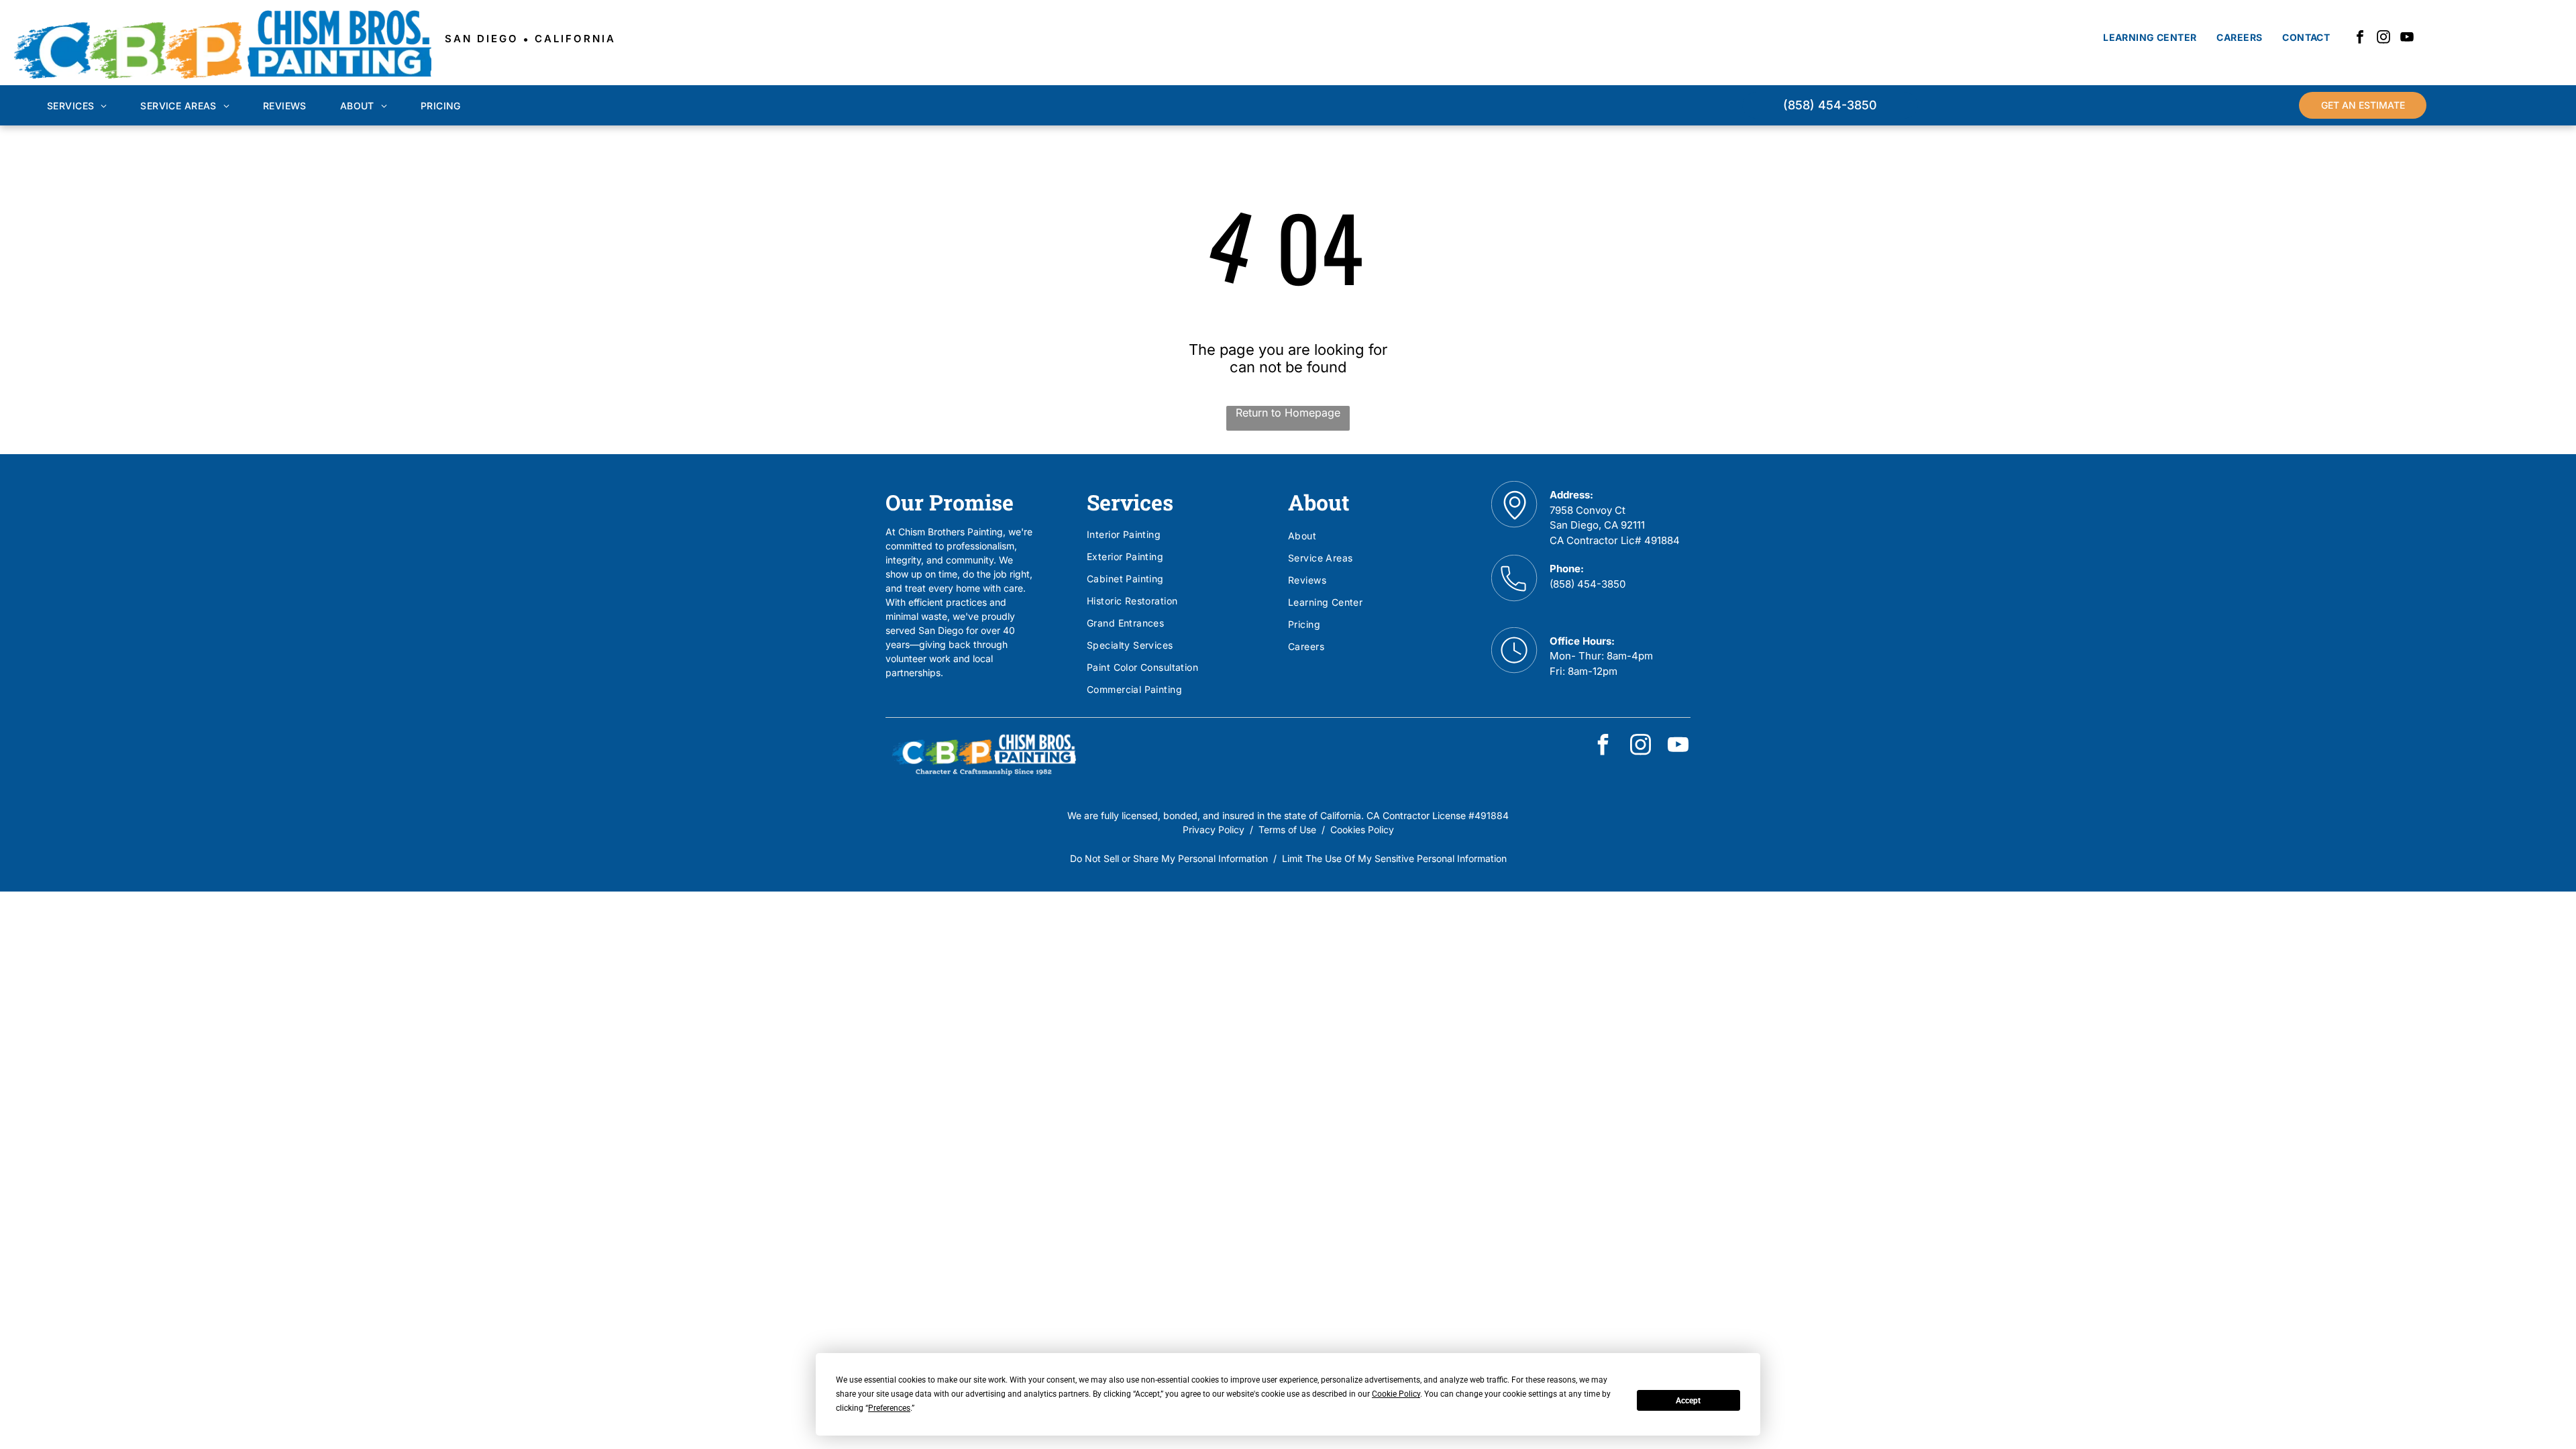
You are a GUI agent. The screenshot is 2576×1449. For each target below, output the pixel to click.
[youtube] (2407, 39)
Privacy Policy (1214, 829)
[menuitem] (2150, 37)
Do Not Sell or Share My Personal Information (1169, 858)
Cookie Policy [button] (1396, 1394)
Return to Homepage (1288, 413)
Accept (1688, 1401)
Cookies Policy (1362, 829)
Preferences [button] (889, 1408)
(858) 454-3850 (1588, 584)
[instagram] (2383, 39)
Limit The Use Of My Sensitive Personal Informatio (1392, 858)
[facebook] (2360, 39)
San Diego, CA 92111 (1597, 525)
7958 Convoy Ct (1588, 510)
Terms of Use (1287, 829)
